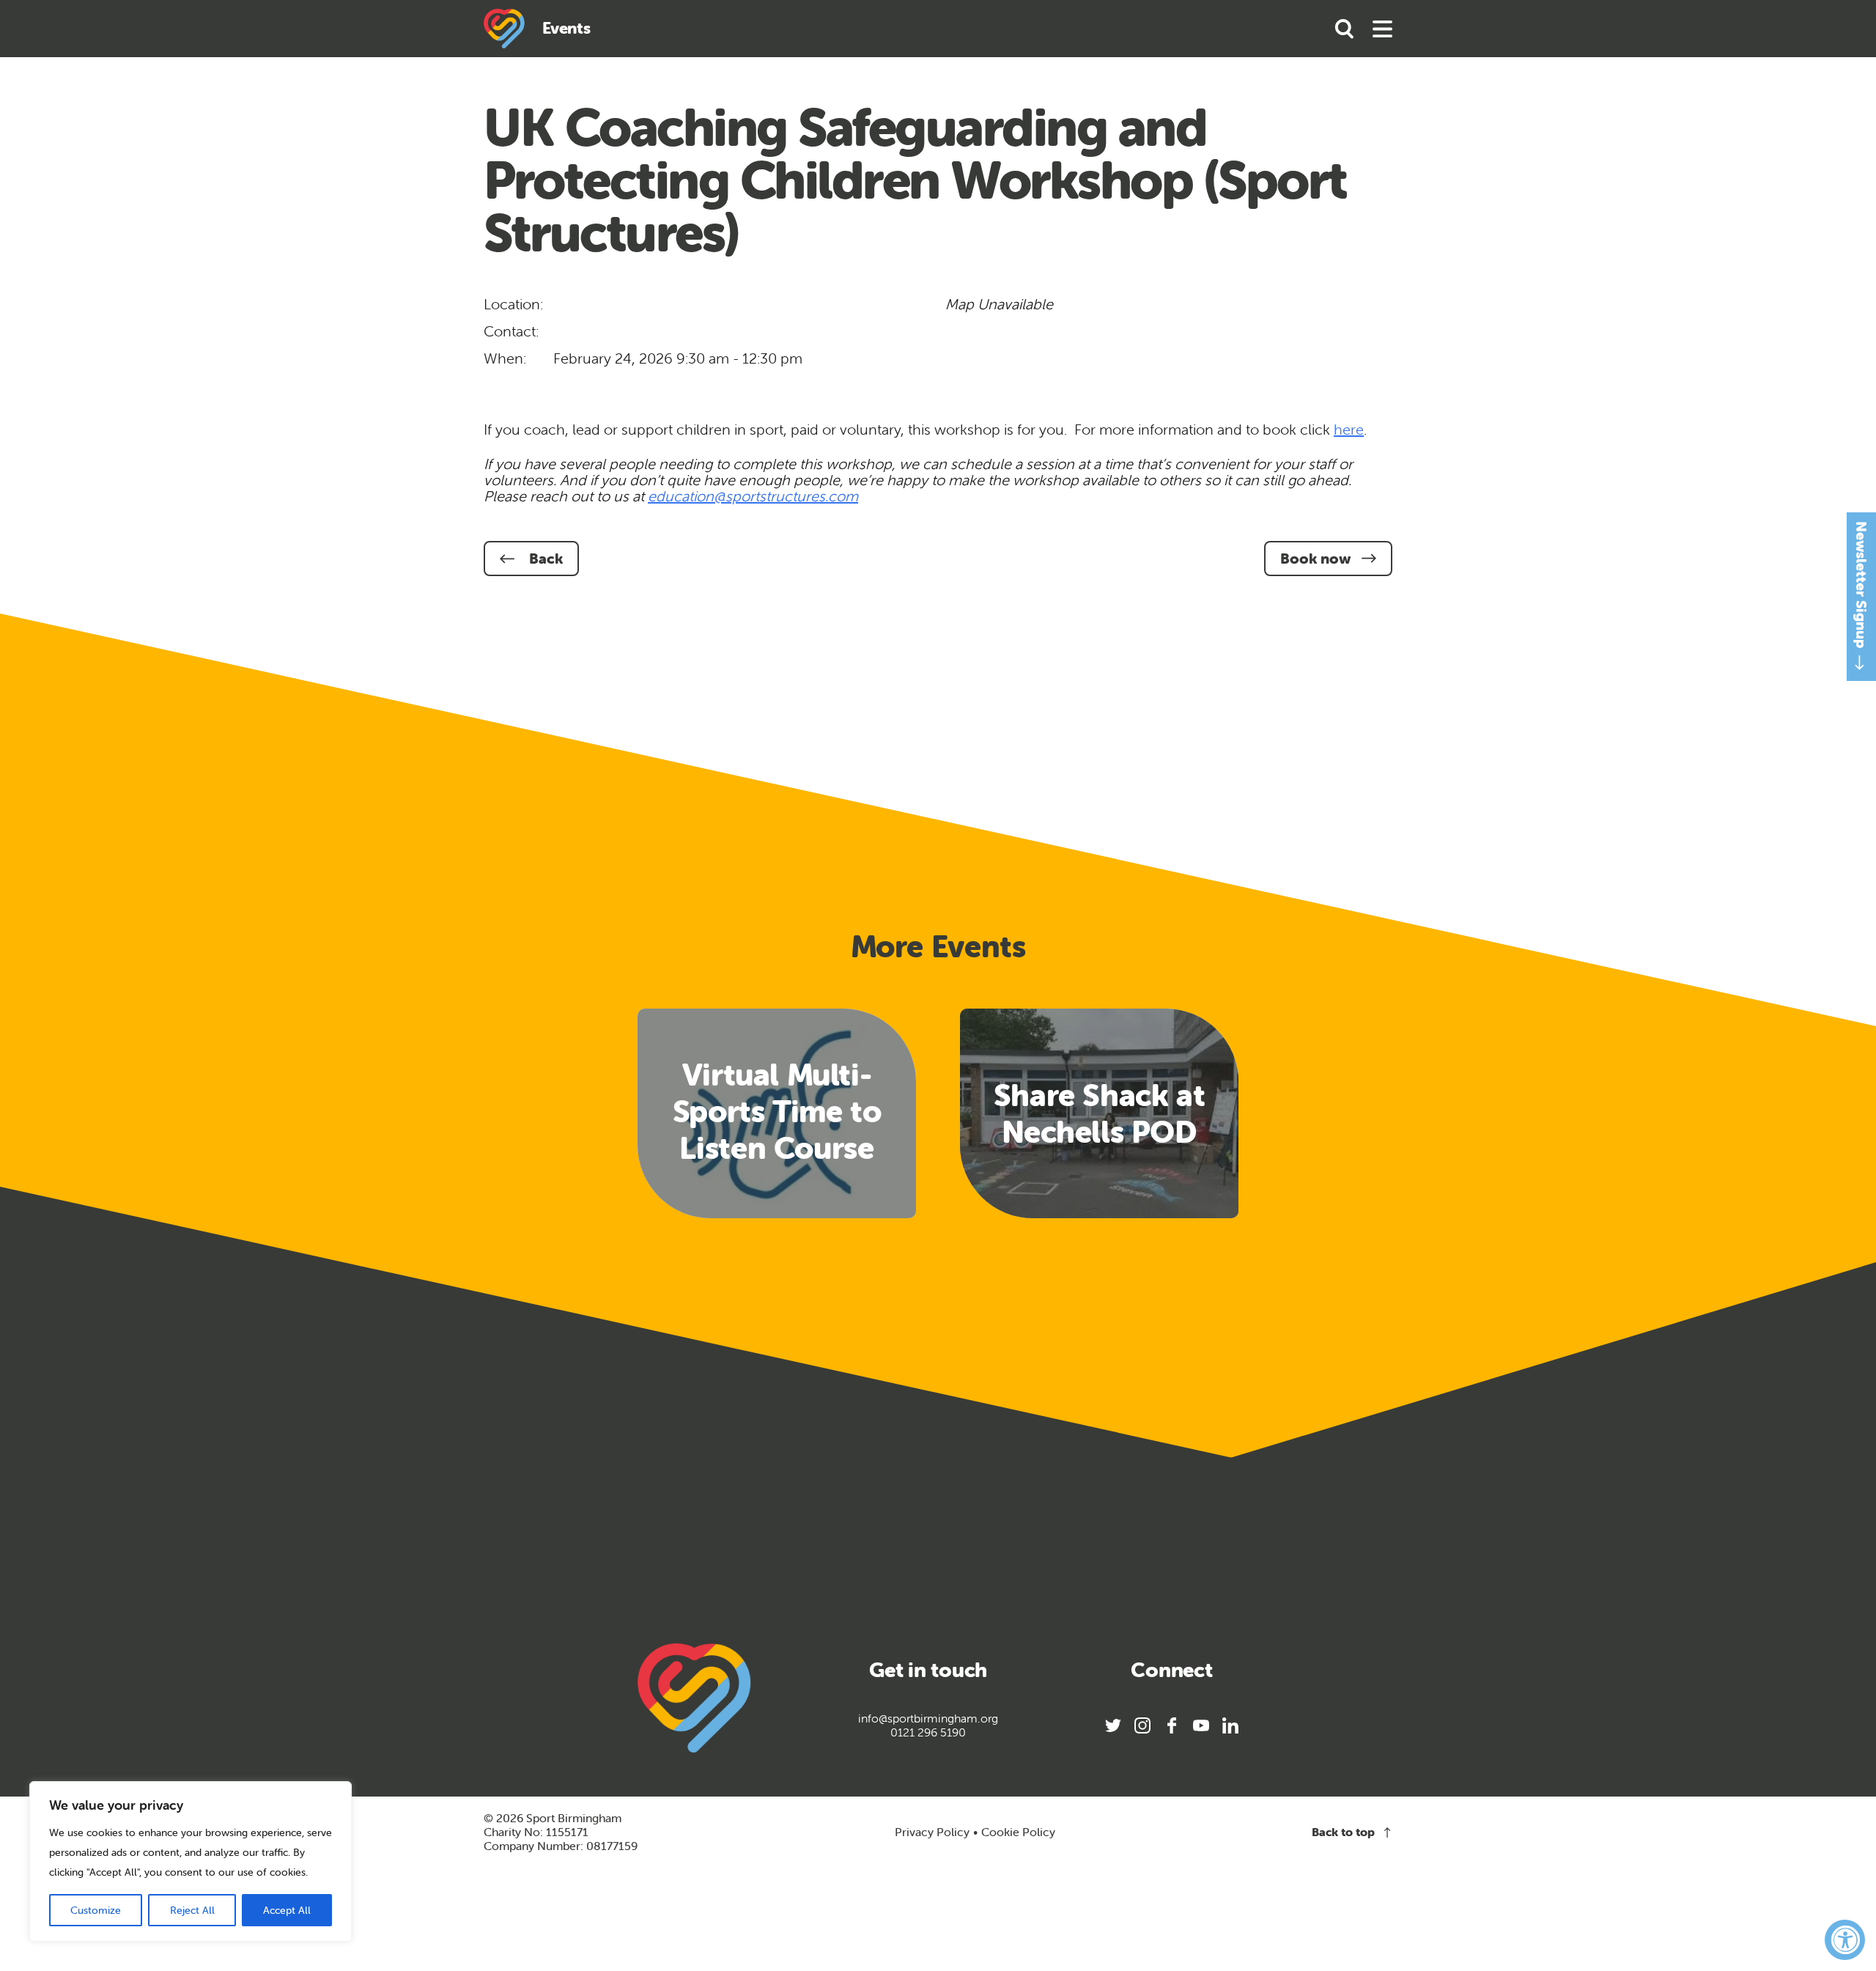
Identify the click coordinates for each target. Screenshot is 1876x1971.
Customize (96, 1910)
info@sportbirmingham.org (928, 1718)
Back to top (1343, 1832)
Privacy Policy (932, 1832)
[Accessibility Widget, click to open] (1845, 1940)
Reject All (192, 1910)
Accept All (287, 1910)
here (1349, 429)
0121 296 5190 (928, 1732)
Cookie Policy (1018, 1832)
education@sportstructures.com (753, 496)
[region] (191, 1861)
